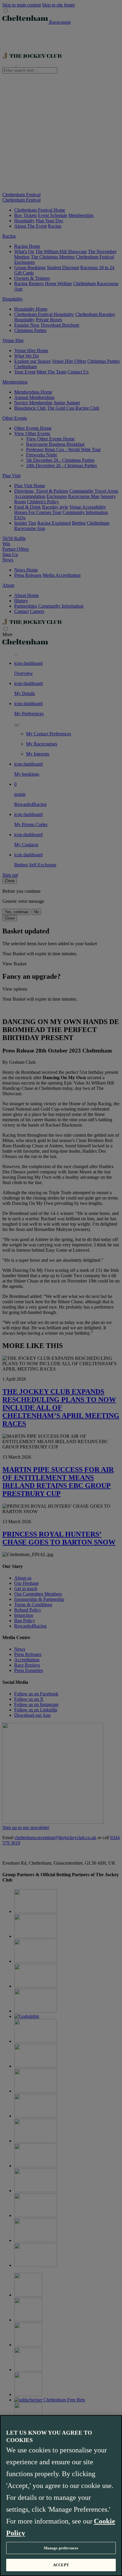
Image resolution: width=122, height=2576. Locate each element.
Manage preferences (61, 2548)
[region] (61, 2496)
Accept (61, 2565)
